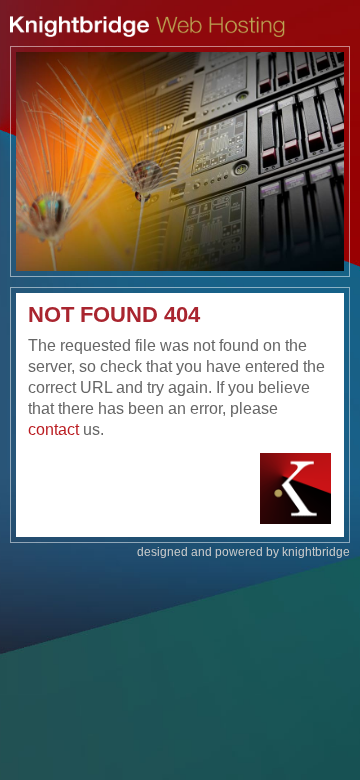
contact (53, 429)
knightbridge (316, 552)
